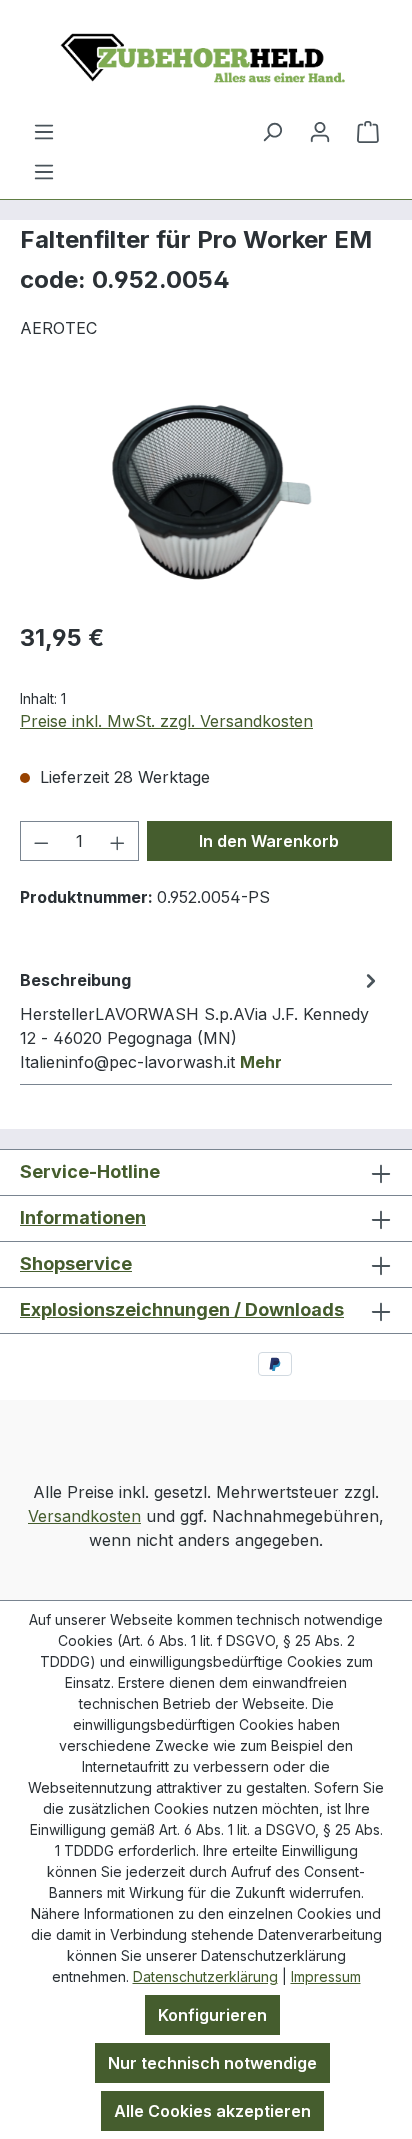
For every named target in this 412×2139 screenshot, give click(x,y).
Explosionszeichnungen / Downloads (182, 1309)
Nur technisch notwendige (212, 2063)
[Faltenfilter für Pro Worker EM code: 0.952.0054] (205, 492)
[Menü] (44, 171)
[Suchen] (272, 131)
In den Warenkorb (269, 841)
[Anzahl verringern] (41, 841)
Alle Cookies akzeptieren (212, 2111)
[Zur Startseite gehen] (206, 59)
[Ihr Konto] (320, 131)
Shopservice (76, 1263)
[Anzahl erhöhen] (118, 841)
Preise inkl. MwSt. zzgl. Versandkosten (166, 721)
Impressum (326, 1976)
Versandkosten (84, 1516)
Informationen (83, 1217)
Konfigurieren (212, 2015)
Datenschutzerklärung (205, 1976)
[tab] (201, 1020)
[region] (206, 492)
